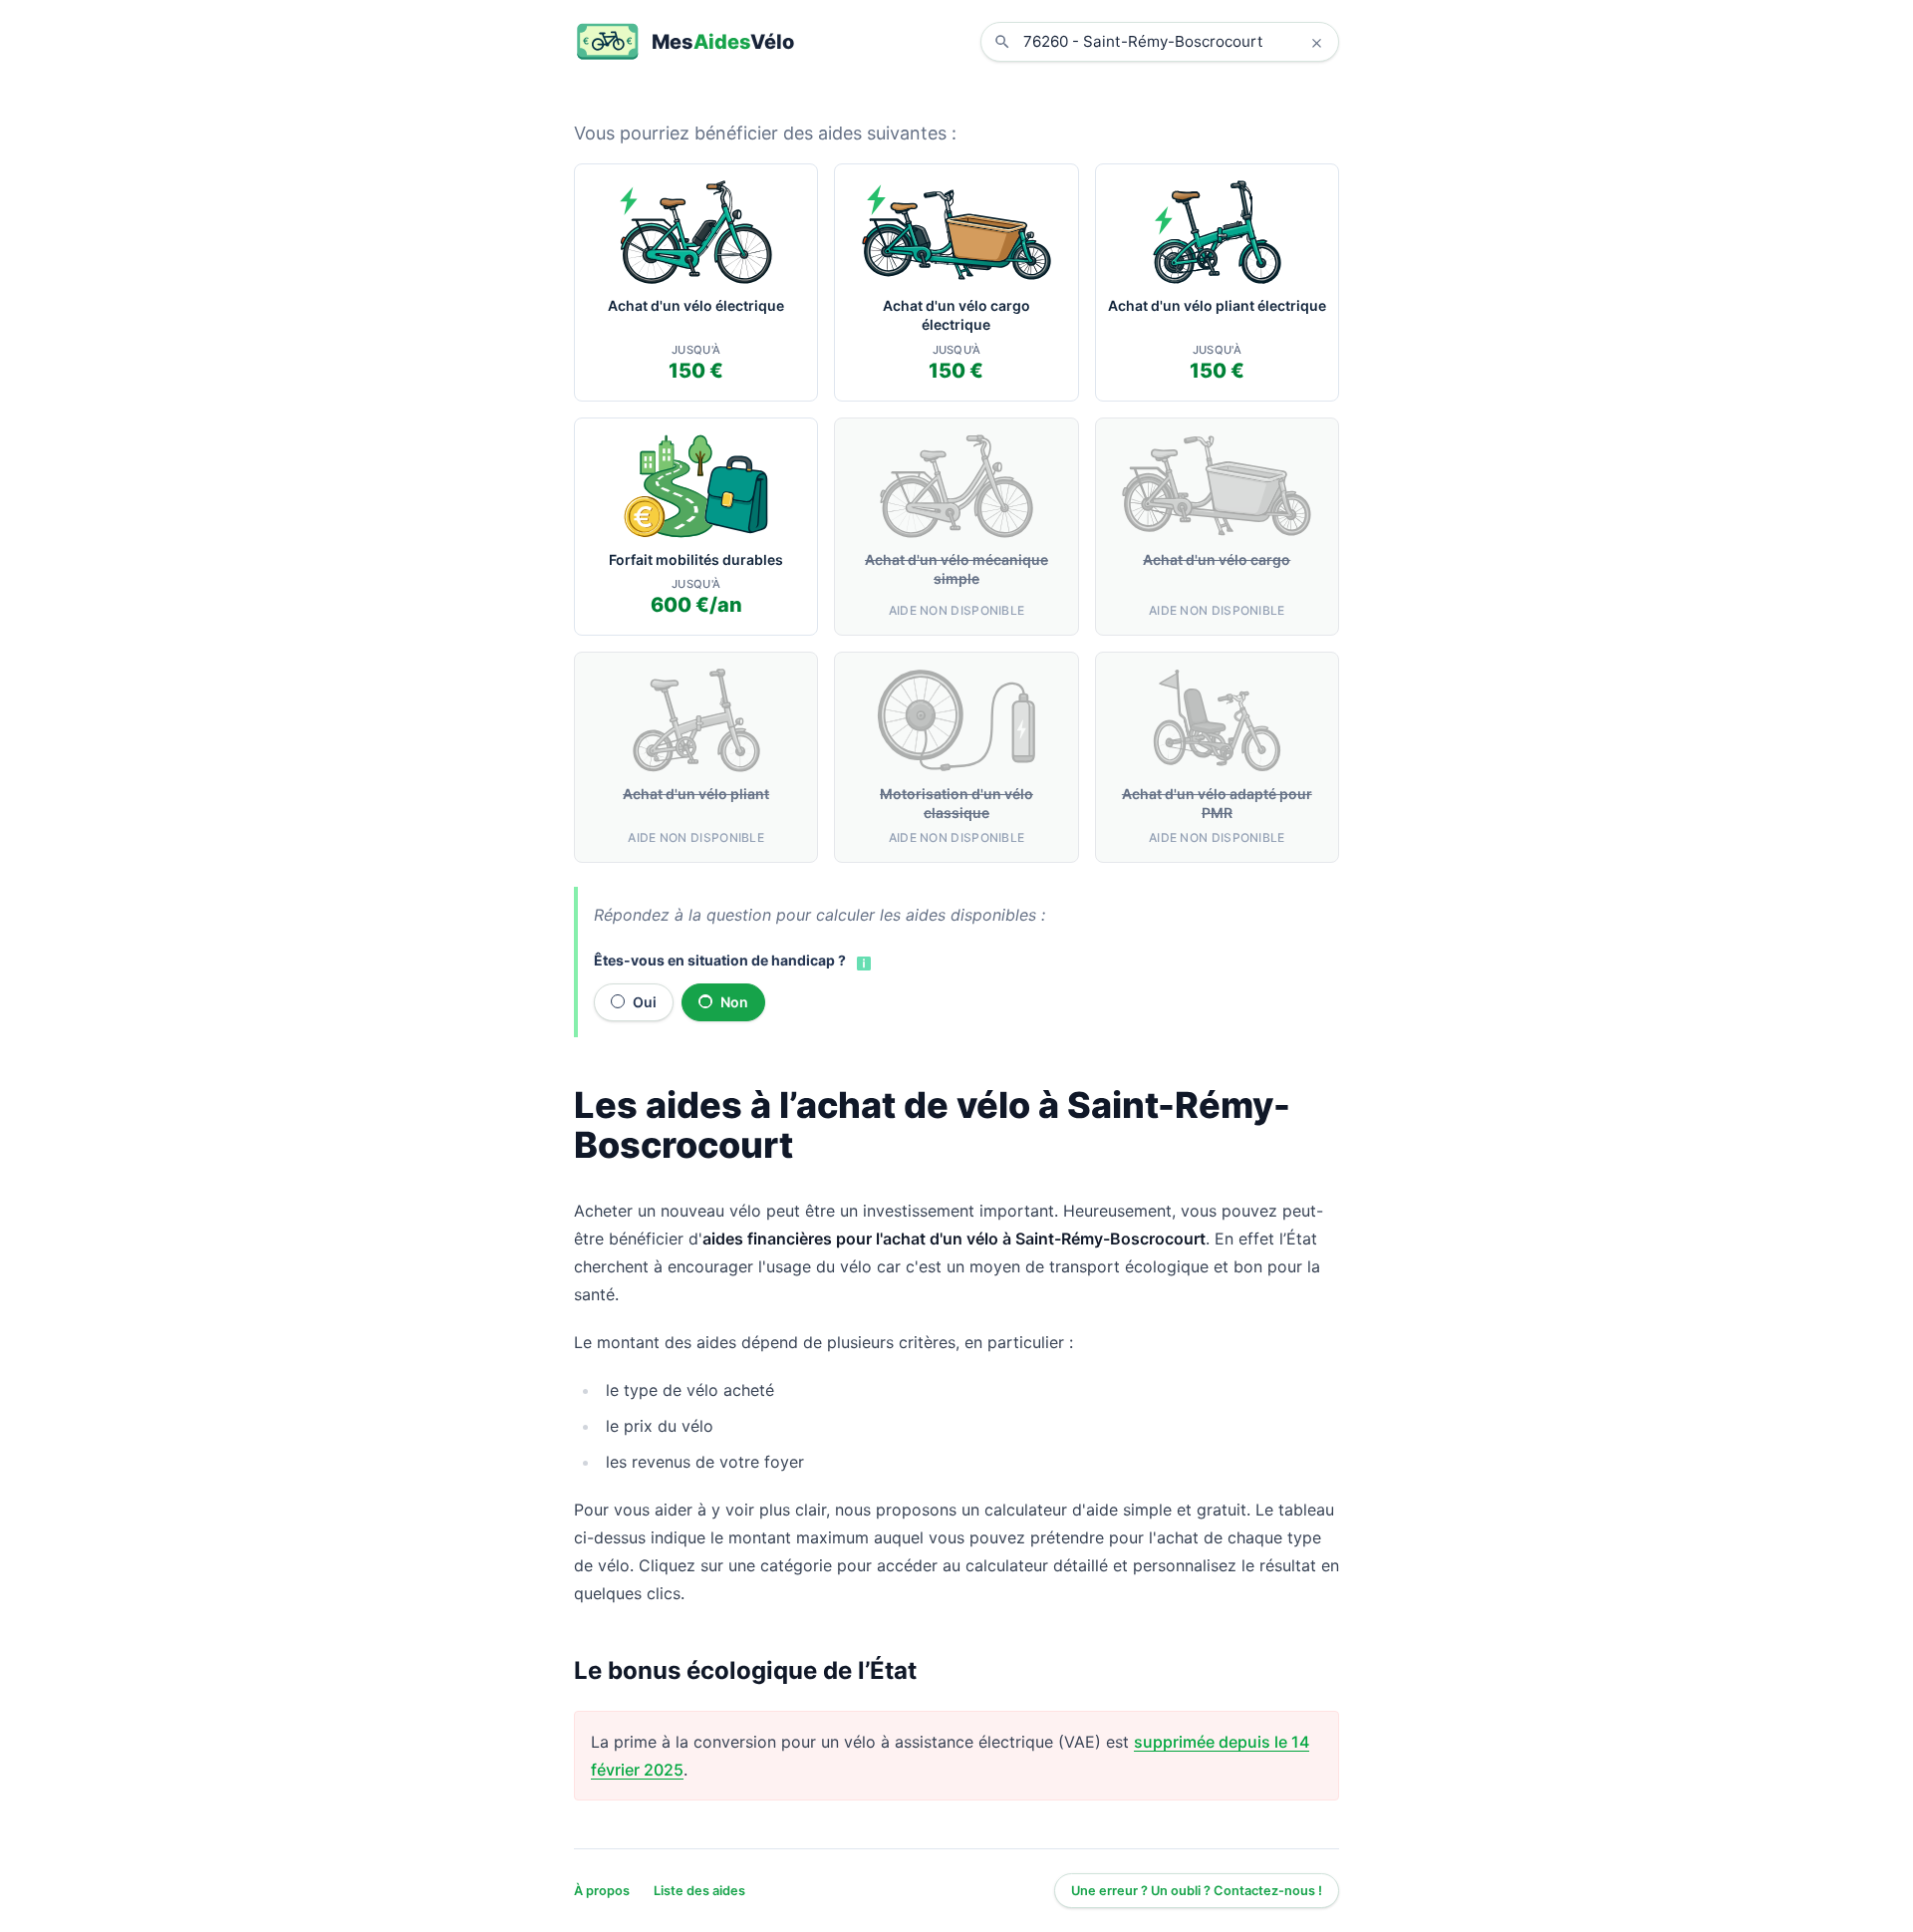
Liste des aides (699, 1891)
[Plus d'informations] (862, 962)
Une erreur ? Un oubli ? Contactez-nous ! (1197, 1891)
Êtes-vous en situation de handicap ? (720, 960)
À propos (602, 1891)
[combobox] (1175, 42)
